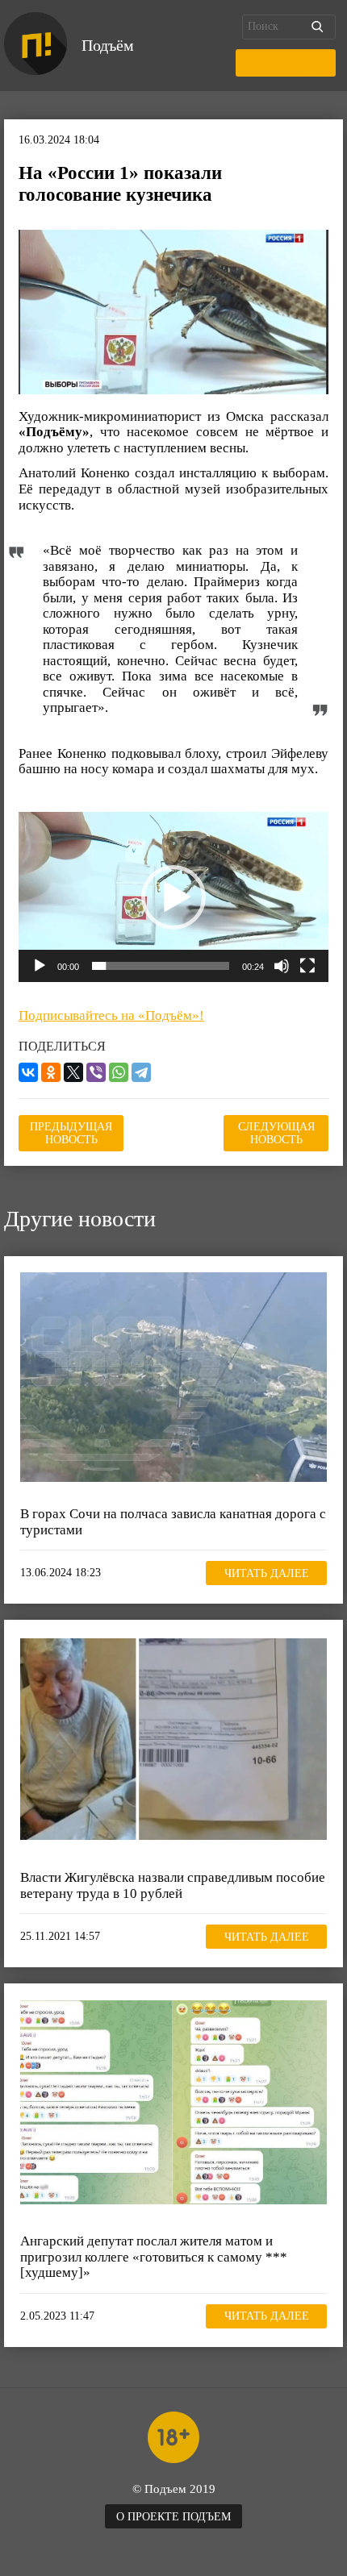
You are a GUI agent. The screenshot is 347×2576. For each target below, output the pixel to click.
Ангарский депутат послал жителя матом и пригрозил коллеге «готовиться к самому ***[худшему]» (154, 2257)
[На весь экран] (307, 966)
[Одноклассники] (51, 1072)
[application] (173, 897)
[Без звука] (282, 966)
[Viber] (96, 1072)
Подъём (108, 45)
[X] (73, 1072)
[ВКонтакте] (28, 1072)
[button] (173, 897)
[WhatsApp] (119, 1072)
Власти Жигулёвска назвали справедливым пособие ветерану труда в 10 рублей (173, 1885)
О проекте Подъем (173, 2517)
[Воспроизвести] (40, 966)
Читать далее (267, 1573)
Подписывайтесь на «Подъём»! (111, 1015)
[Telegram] (141, 1072)
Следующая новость (276, 1133)
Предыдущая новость (71, 1133)
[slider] (161, 966)
